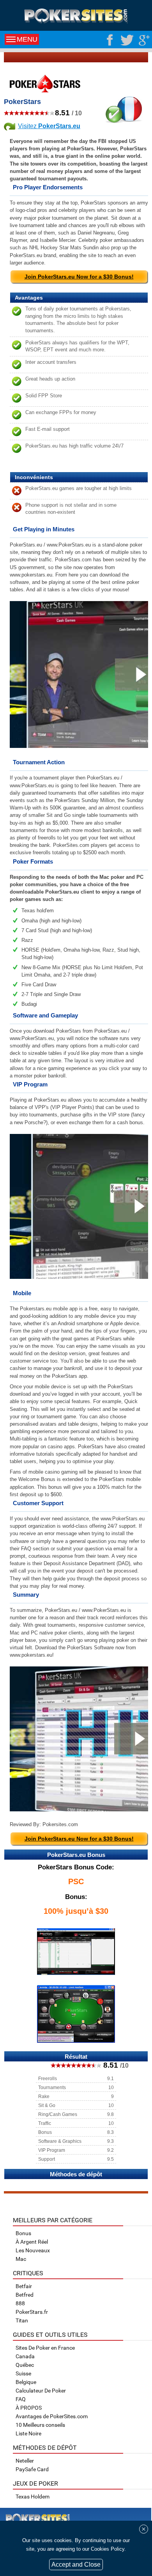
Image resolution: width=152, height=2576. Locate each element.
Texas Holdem (33, 2497)
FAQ (21, 2399)
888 (20, 2303)
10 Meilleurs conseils (40, 2425)
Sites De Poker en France (45, 2348)
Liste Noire (28, 2433)
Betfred (25, 2295)
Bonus (23, 2233)
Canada (25, 2356)
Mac (21, 2259)
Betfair (24, 2286)
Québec (25, 2365)
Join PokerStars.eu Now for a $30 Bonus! (79, 277)
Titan (22, 2320)
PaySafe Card (32, 2469)
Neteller (25, 2461)
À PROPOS (29, 2408)
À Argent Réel (32, 2242)
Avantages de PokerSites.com (52, 2416)
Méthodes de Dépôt (45, 2448)
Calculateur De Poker (41, 2391)
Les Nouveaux (33, 2250)
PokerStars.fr (32, 2312)
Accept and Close (76, 2565)
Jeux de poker (35, 2483)
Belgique (26, 2382)
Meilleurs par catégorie (53, 2220)
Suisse (23, 2373)
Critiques (28, 2273)
